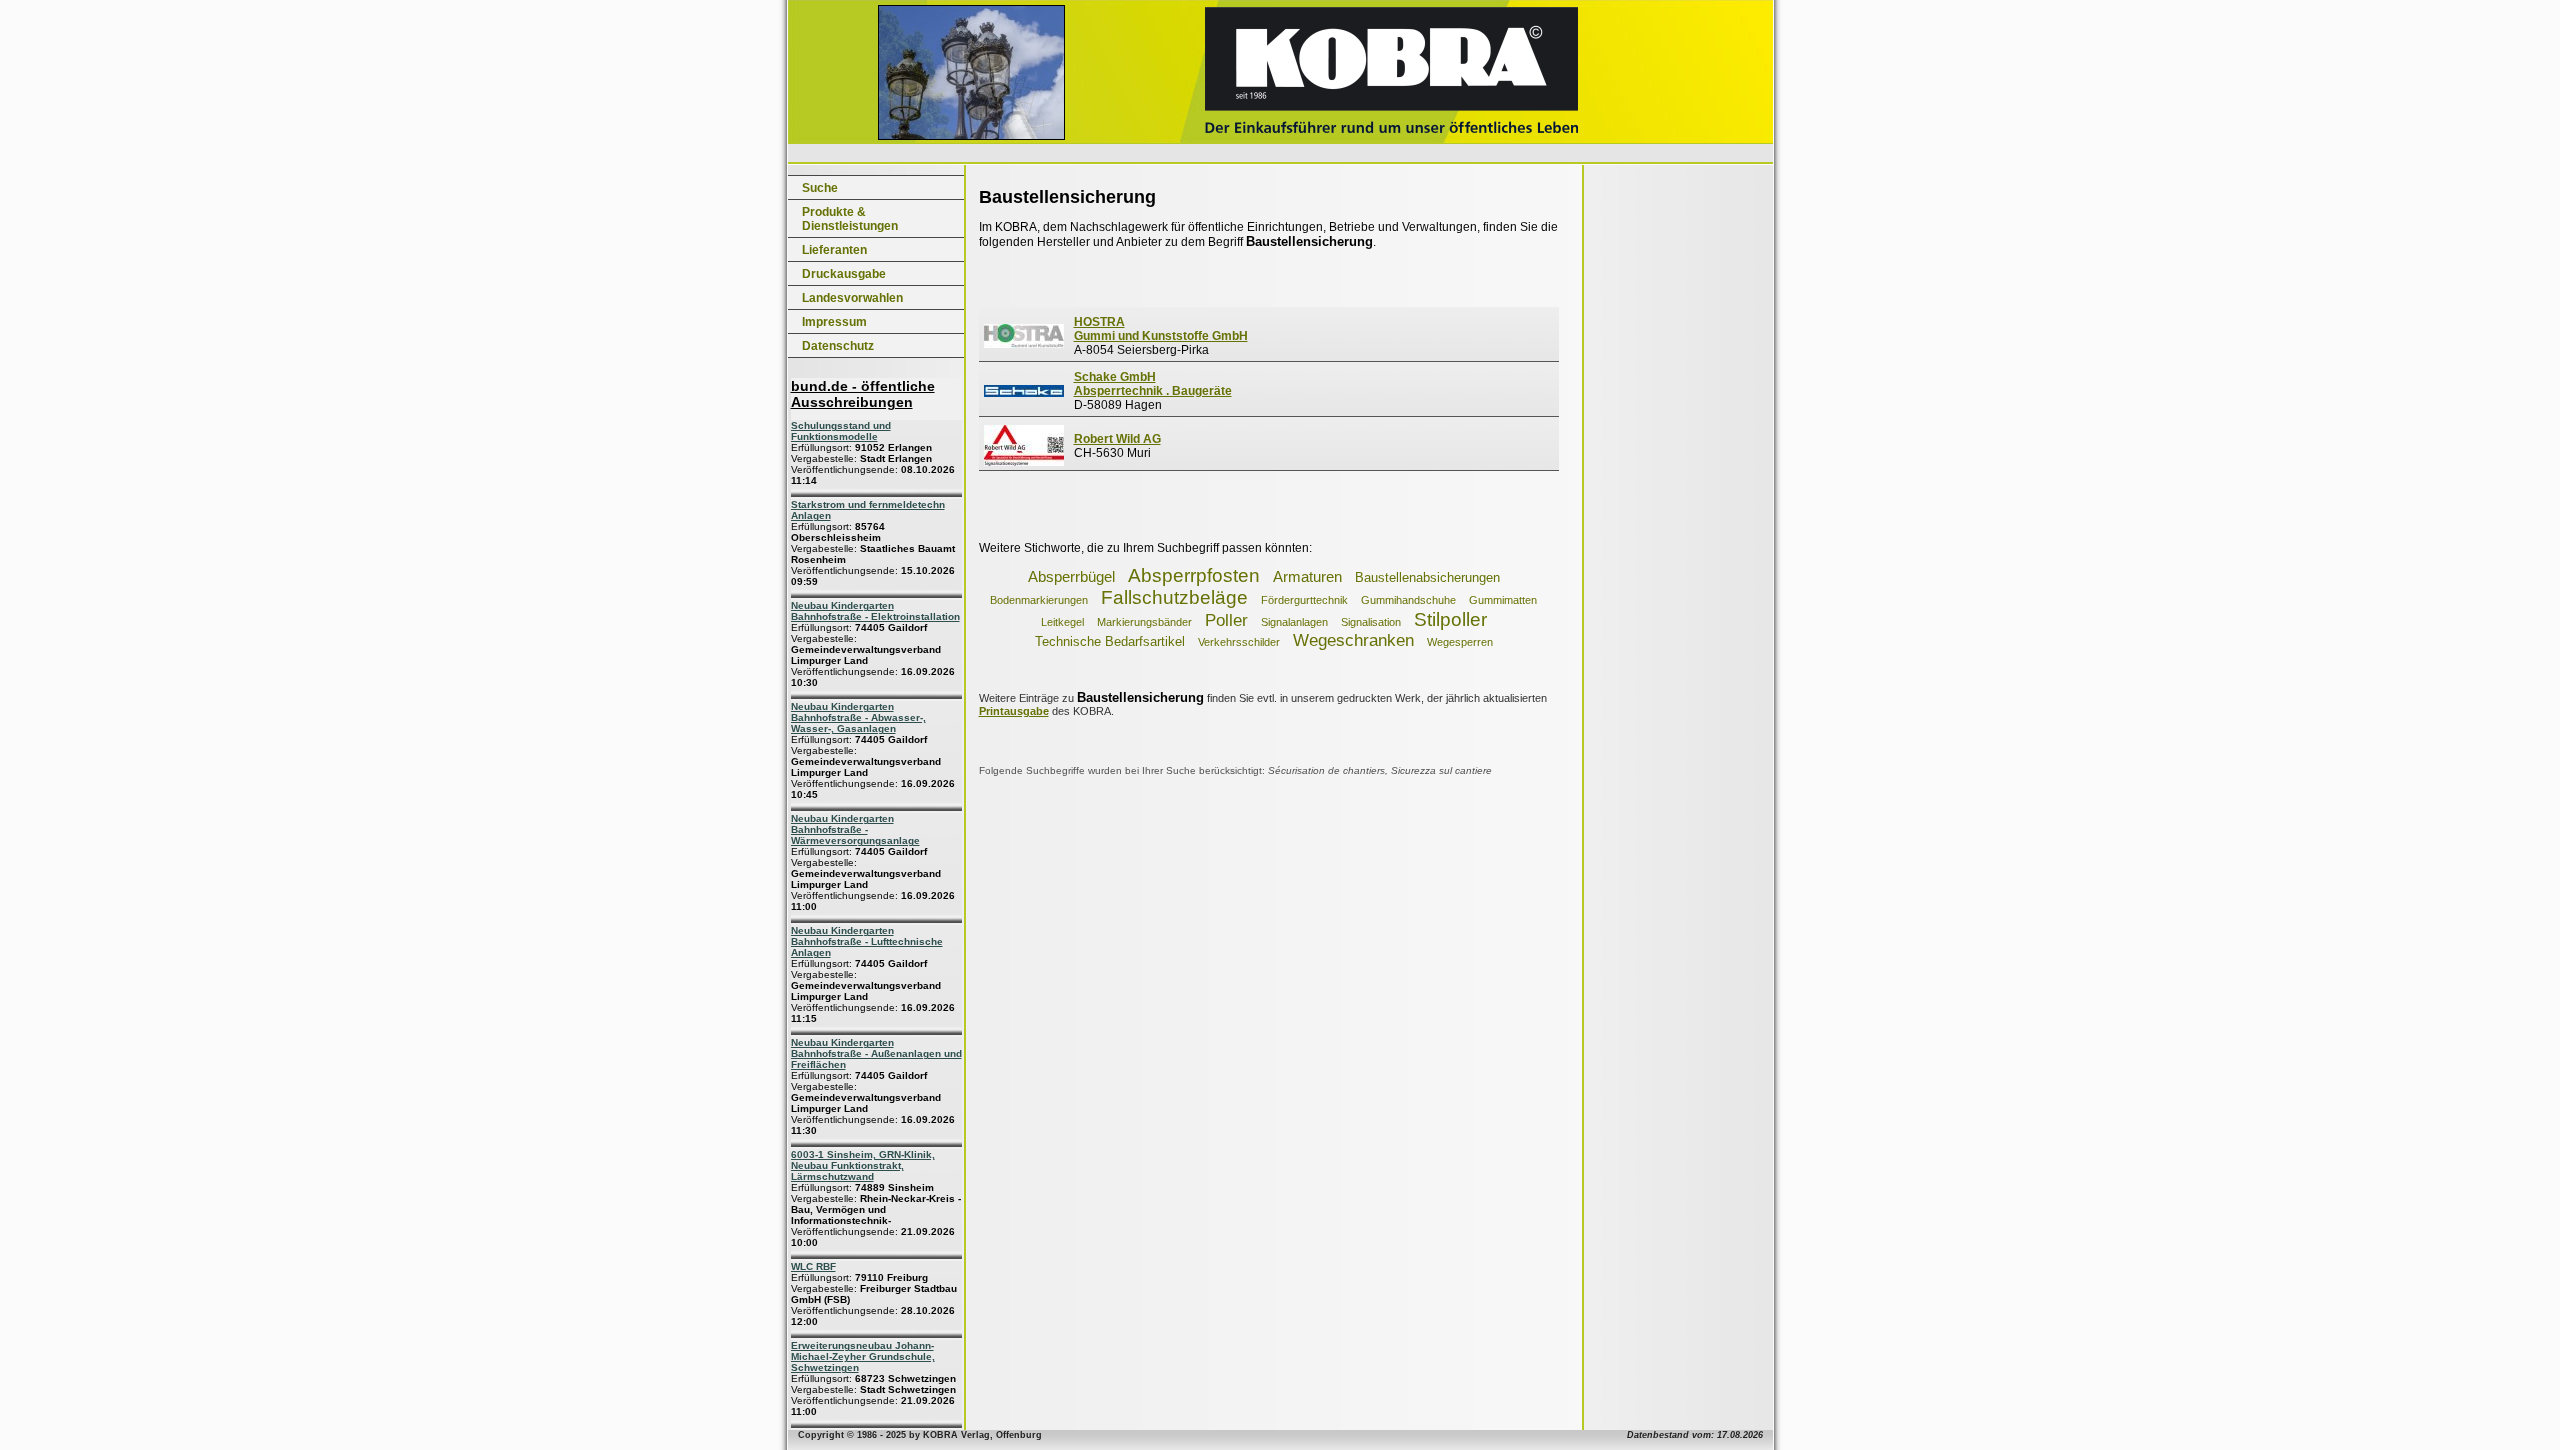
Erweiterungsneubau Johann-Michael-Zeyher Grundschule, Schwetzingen (863, 1356)
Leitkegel (1062, 622)
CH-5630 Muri (1117, 446)
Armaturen (1307, 576)
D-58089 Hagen (1153, 391)
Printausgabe (1014, 711)
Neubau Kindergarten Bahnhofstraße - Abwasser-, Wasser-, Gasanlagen (858, 717)
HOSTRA (1099, 322)
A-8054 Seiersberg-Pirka (1161, 336)
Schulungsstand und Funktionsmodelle (841, 431)
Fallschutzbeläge (1174, 597)
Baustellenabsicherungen (1427, 577)
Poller (1226, 620)
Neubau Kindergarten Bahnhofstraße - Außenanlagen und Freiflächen (876, 1053)
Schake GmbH (1115, 377)
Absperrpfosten (1194, 575)
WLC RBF (813, 1266)
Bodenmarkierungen (1039, 600)
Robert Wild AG (1117, 439)
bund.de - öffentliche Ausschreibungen (863, 394)
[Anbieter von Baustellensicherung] (1024, 344)
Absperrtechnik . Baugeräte (1153, 391)
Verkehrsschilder (1239, 642)
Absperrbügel (1071, 576)
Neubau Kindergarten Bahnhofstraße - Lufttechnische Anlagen (867, 941)
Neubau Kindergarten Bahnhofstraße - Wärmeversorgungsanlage (855, 829)
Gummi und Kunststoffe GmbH (1161, 336)
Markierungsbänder (1144, 622)
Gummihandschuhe (1408, 600)
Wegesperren (1460, 642)
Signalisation (1371, 622)
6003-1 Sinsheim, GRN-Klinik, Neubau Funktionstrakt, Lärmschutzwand (863, 1165)
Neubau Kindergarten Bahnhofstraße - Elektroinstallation (875, 611)
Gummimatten (1503, 600)
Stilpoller (1450, 619)
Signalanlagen (1294, 622)
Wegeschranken (1353, 640)
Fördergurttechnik (1304, 600)
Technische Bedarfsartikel (1110, 641)
